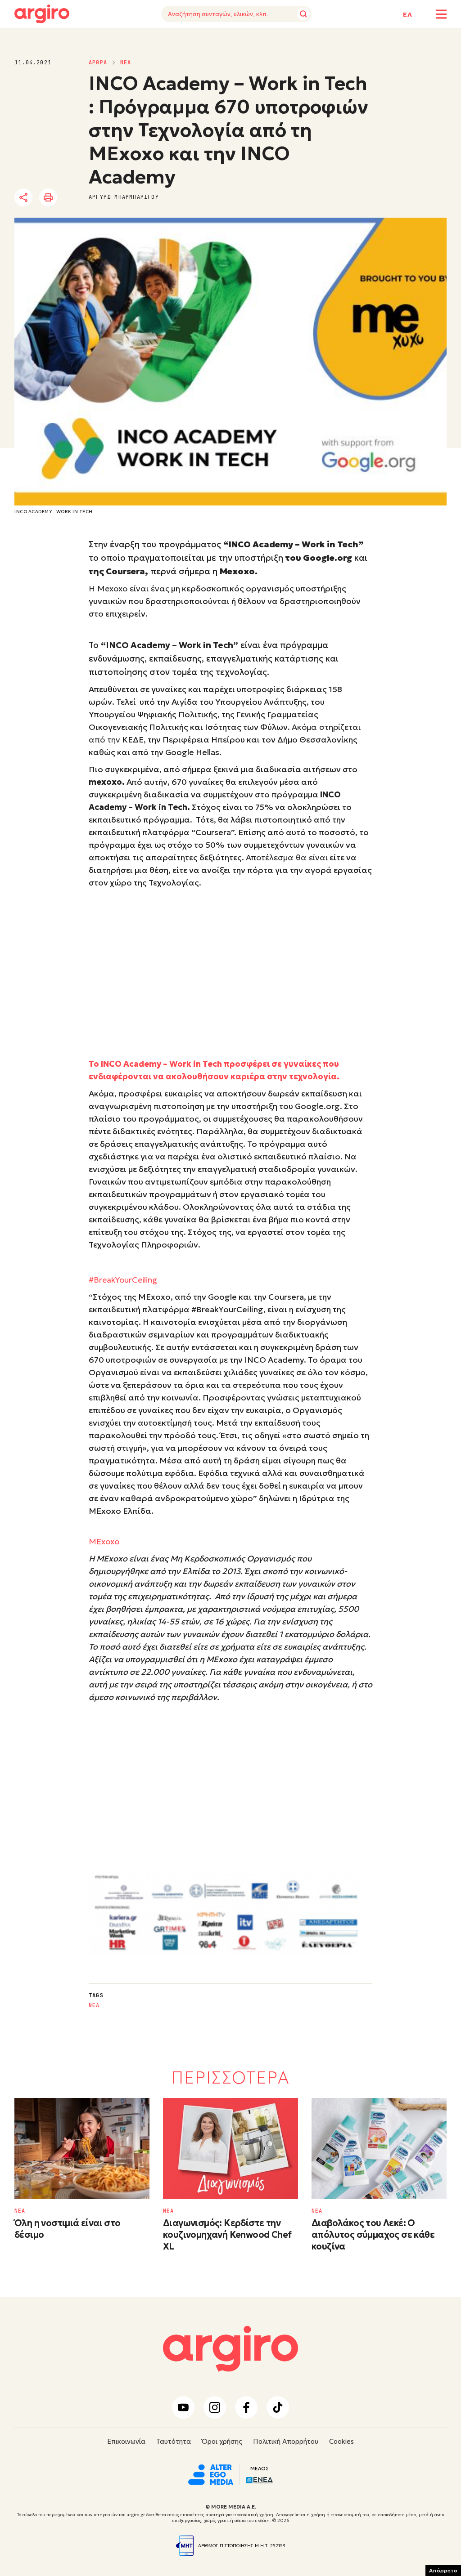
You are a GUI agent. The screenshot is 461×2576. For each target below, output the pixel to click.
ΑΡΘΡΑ (98, 63)
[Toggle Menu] (441, 14)
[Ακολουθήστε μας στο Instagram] (215, 2407)
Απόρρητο (443, 2570)
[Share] (23, 197)
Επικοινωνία (126, 2441)
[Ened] (260, 2479)
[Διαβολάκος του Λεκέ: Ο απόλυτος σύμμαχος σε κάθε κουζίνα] (379, 2149)
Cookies (341, 2441)
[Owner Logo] (211, 2473)
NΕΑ (126, 63)
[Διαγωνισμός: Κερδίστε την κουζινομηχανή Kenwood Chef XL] (230, 2149)
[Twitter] (75, 198)
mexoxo (105, 782)
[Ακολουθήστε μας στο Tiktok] (278, 2407)
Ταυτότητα (174, 2441)
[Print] (48, 197)
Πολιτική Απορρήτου (286, 2441)
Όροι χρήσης (222, 2441)
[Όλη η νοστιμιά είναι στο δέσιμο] (82, 2149)
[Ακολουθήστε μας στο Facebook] (246, 2407)
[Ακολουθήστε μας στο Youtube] (183, 2407)
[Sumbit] (303, 14)
